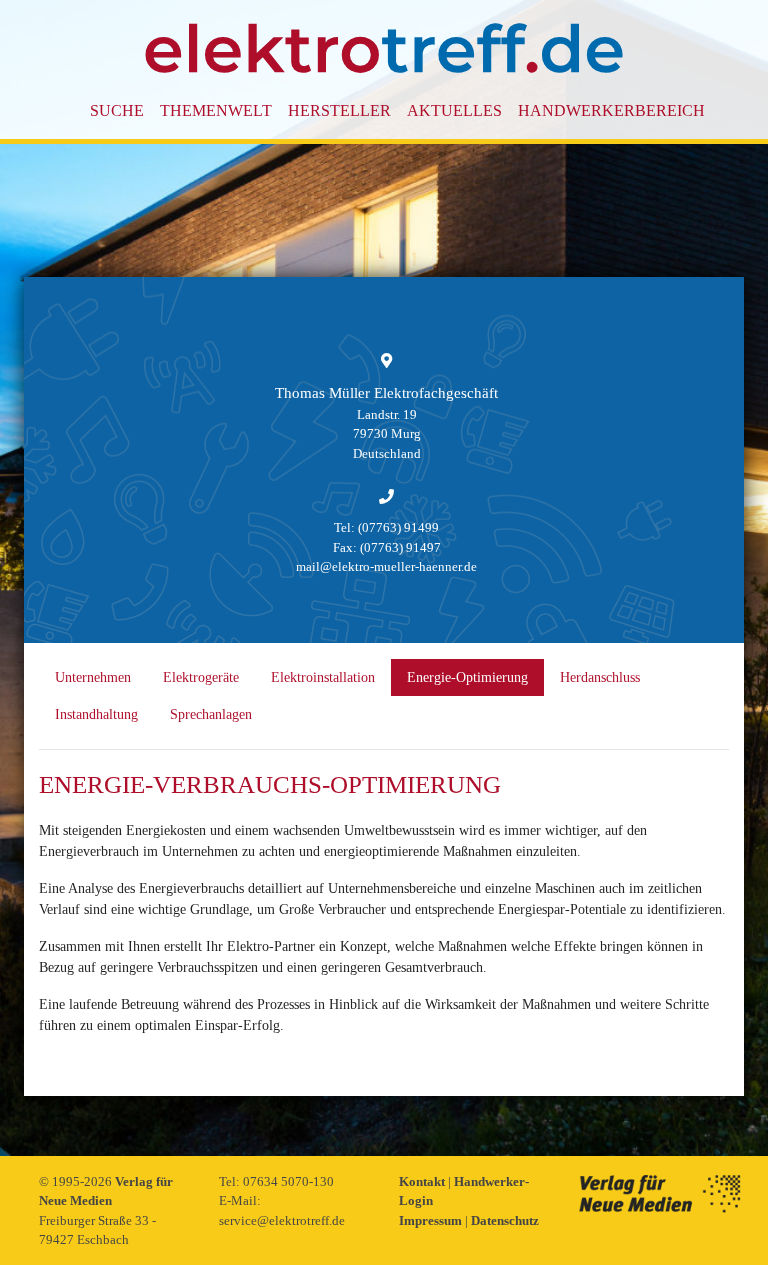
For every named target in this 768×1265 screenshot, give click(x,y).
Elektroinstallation (323, 677)
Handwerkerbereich (611, 110)
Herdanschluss (600, 677)
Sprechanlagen (211, 714)
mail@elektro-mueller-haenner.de (386, 566)
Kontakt (423, 1181)
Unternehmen (93, 677)
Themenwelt (216, 110)
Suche (117, 110)
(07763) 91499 (398, 527)
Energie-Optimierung (467, 677)
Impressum (432, 1220)
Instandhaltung (96, 714)
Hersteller (339, 110)
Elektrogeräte (201, 677)
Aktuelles (454, 110)
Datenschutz (505, 1220)
